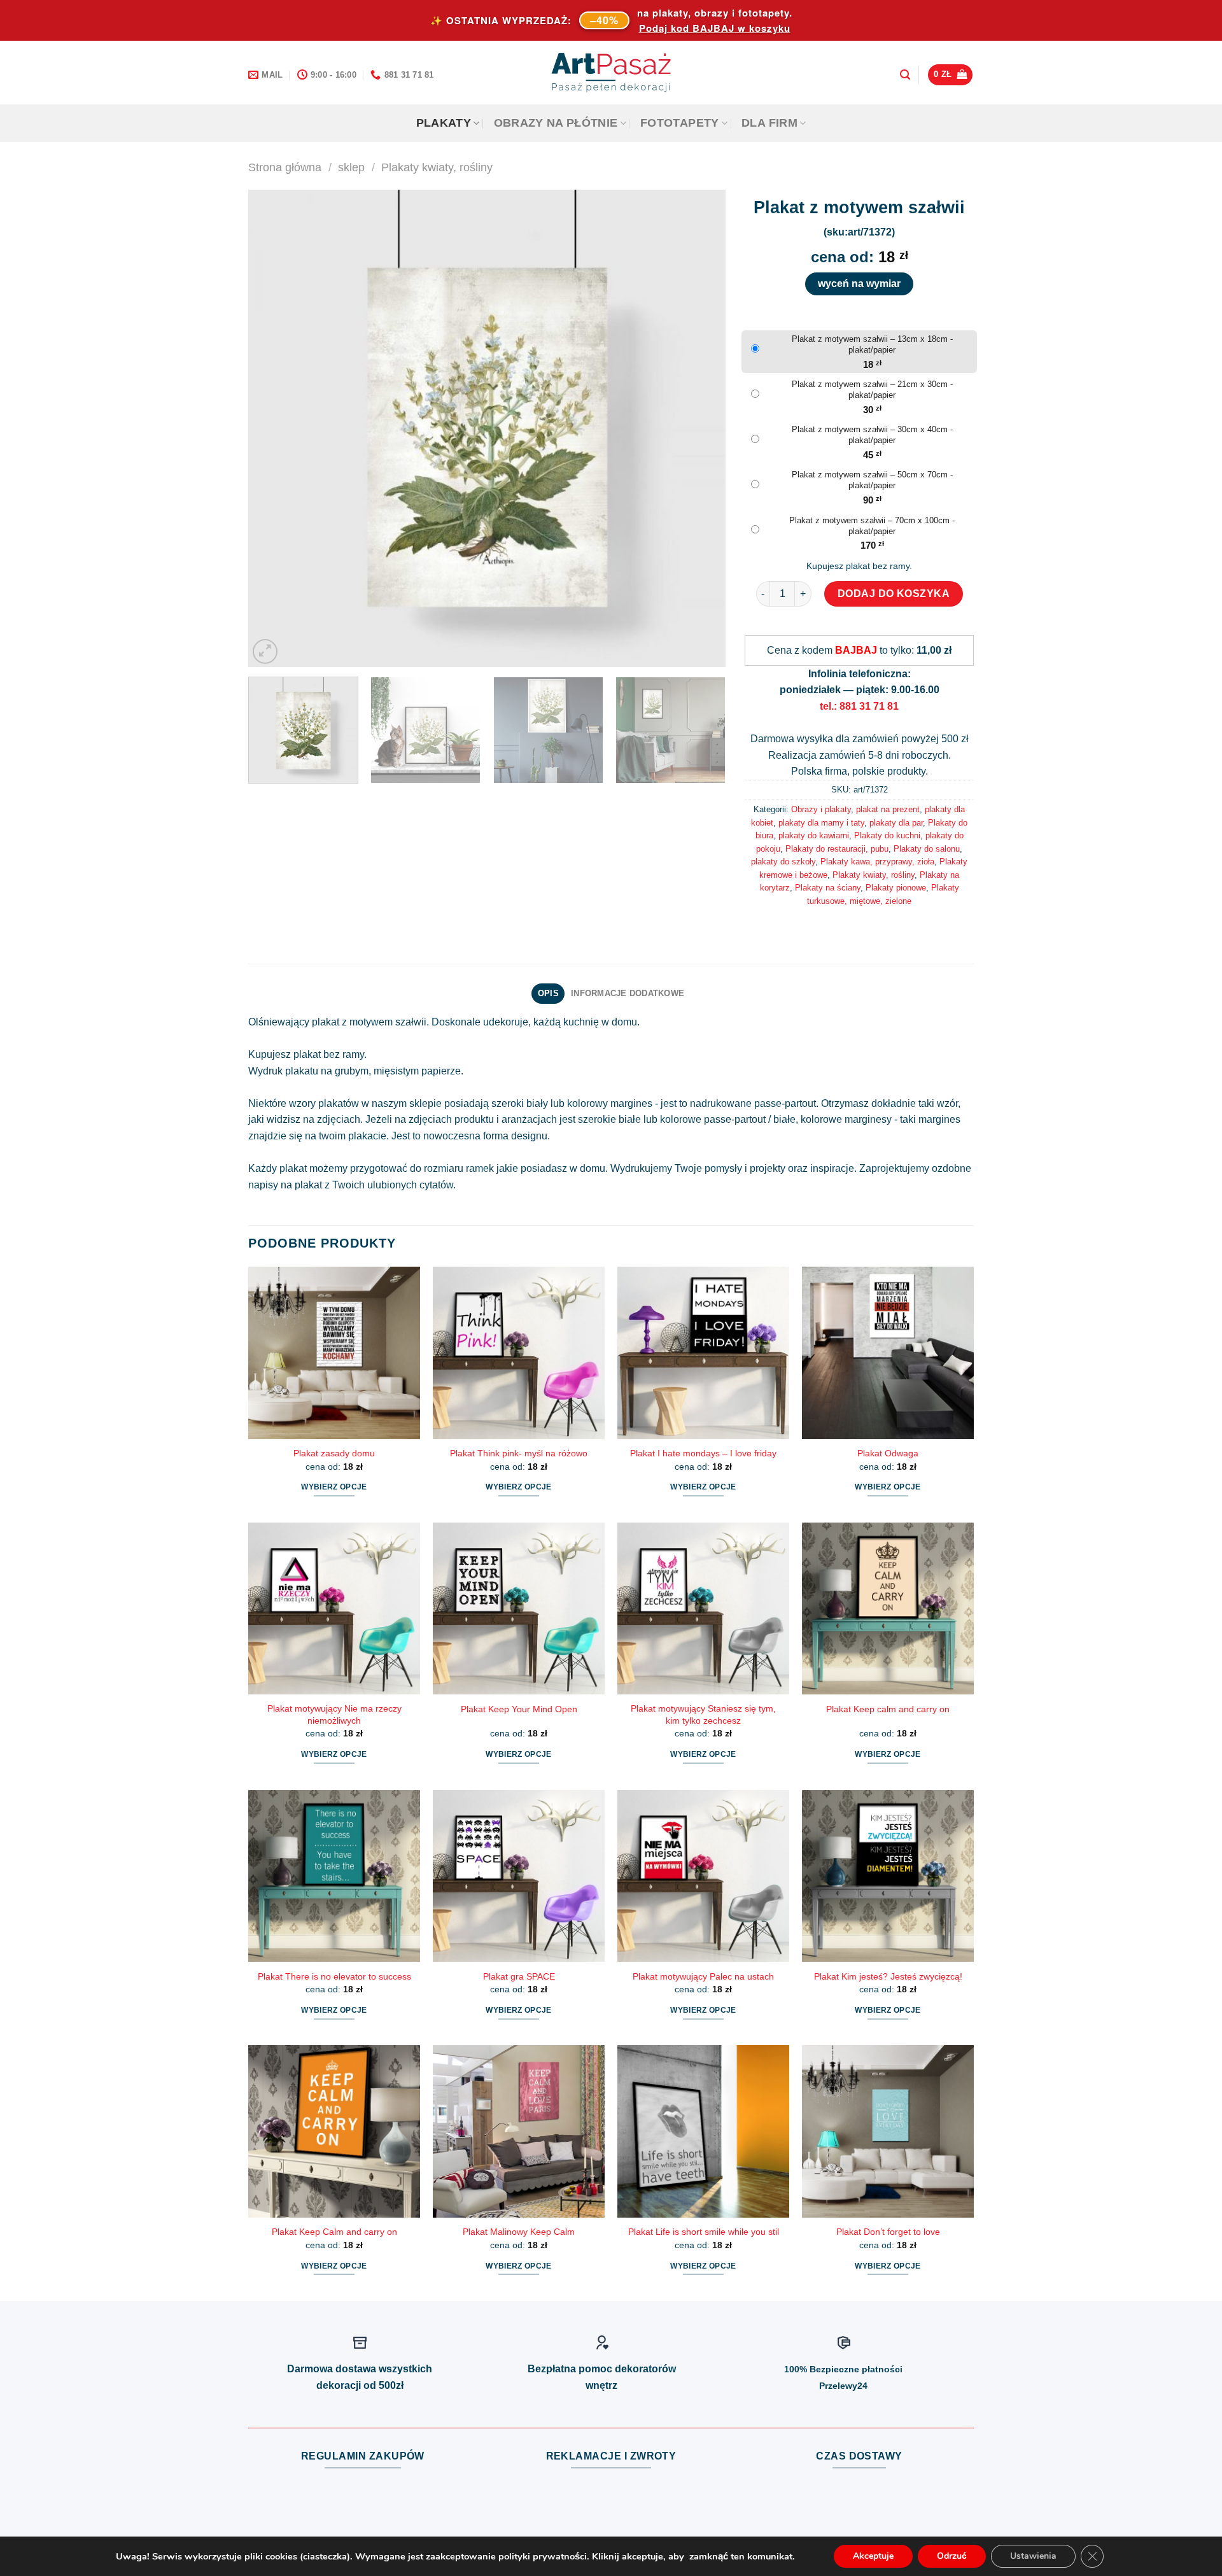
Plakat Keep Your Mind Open (519, 1709)
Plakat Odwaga (888, 1453)
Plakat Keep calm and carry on (888, 1709)
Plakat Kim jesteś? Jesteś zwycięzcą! (888, 1976)
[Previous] (274, 428)
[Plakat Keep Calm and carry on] (334, 2131)
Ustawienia (1033, 2556)
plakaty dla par (896, 823)
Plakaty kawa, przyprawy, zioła (877, 862)
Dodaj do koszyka (894, 594)
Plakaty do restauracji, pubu (837, 849)
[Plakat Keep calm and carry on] (888, 1608)
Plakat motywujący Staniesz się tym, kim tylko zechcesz (703, 1714)
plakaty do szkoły (783, 862)
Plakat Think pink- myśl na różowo (519, 1453)
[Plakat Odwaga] (888, 1353)
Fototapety (680, 123)
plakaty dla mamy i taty (821, 823)
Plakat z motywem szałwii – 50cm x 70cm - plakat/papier (872, 480)
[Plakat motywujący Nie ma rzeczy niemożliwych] (334, 1608)
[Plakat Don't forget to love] (888, 2131)
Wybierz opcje (334, 1487)
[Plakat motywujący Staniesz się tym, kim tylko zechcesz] (703, 1608)
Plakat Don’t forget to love (888, 2232)
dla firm (769, 123)
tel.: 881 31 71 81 (859, 706)
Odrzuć (952, 2556)
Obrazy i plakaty (821, 809)
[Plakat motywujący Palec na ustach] (703, 1876)
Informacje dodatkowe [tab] (628, 993)
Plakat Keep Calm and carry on (334, 2232)
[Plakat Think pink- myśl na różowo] (519, 1353)
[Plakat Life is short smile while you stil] (703, 2131)
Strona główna (285, 167)
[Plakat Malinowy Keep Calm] (519, 2131)
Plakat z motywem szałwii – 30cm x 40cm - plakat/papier (872, 435)
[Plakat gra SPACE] (519, 1876)
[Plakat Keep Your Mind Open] (519, 1608)
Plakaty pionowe (896, 888)
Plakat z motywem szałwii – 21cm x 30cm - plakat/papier (872, 390)
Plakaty (444, 123)
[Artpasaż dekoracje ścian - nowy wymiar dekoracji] (611, 73)
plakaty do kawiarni (814, 835)
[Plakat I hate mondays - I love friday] (703, 1353)
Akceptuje (873, 2556)
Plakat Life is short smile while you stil (704, 2232)
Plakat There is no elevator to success (334, 1976)
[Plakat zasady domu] (334, 1353)
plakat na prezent (888, 809)
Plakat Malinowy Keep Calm (519, 2232)
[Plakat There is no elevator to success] (334, 1876)
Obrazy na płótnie (556, 123)
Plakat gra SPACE (519, 1976)
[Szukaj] (905, 75)
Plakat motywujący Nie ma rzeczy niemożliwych (334, 1714)
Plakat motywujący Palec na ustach (703, 1976)
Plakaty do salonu (927, 849)
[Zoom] (265, 651)
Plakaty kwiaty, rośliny (437, 167)
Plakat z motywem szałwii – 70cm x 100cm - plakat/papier (872, 526)
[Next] (700, 428)
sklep (351, 167)
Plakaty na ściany (828, 888)
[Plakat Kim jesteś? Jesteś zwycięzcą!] (888, 1876)
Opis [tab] (548, 993)
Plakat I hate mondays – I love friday (703, 1453)
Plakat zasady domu (334, 1453)
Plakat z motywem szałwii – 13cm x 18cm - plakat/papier (872, 344)
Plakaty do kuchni (887, 835)
